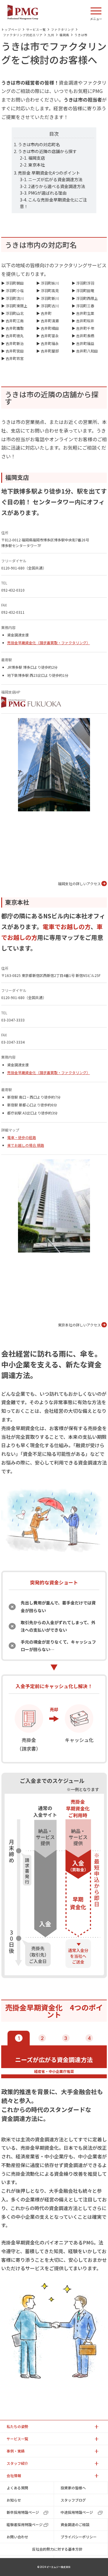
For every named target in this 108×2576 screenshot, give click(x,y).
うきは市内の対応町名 (39, 144)
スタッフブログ (73, 2500)
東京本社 (37, 165)
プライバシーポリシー (79, 2537)
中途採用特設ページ (77, 2512)
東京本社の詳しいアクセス (79, 1325)
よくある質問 (17, 2488)
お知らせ (14, 2500)
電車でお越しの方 (67, 927)
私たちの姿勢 (17, 2426)
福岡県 (64, 35)
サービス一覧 (36, 29)
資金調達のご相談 (75, 2524)
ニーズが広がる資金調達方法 (55, 179)
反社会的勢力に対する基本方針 (57, 2549)
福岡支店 (37, 158)
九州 (51, 35)
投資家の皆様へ (73, 2488)
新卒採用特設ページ (23, 2512)
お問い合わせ (17, 2537)
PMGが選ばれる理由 (47, 193)
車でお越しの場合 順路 (26, 1145)
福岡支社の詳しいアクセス (79, 884)
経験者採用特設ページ (25, 2524)
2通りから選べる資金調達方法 (57, 186)
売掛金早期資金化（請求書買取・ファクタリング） (49, 643)
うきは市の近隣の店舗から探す (47, 151)
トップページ (11, 29)
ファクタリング (63, 29)
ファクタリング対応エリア (23, 35)
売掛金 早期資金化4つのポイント (49, 173)
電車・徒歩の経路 (22, 1137)
